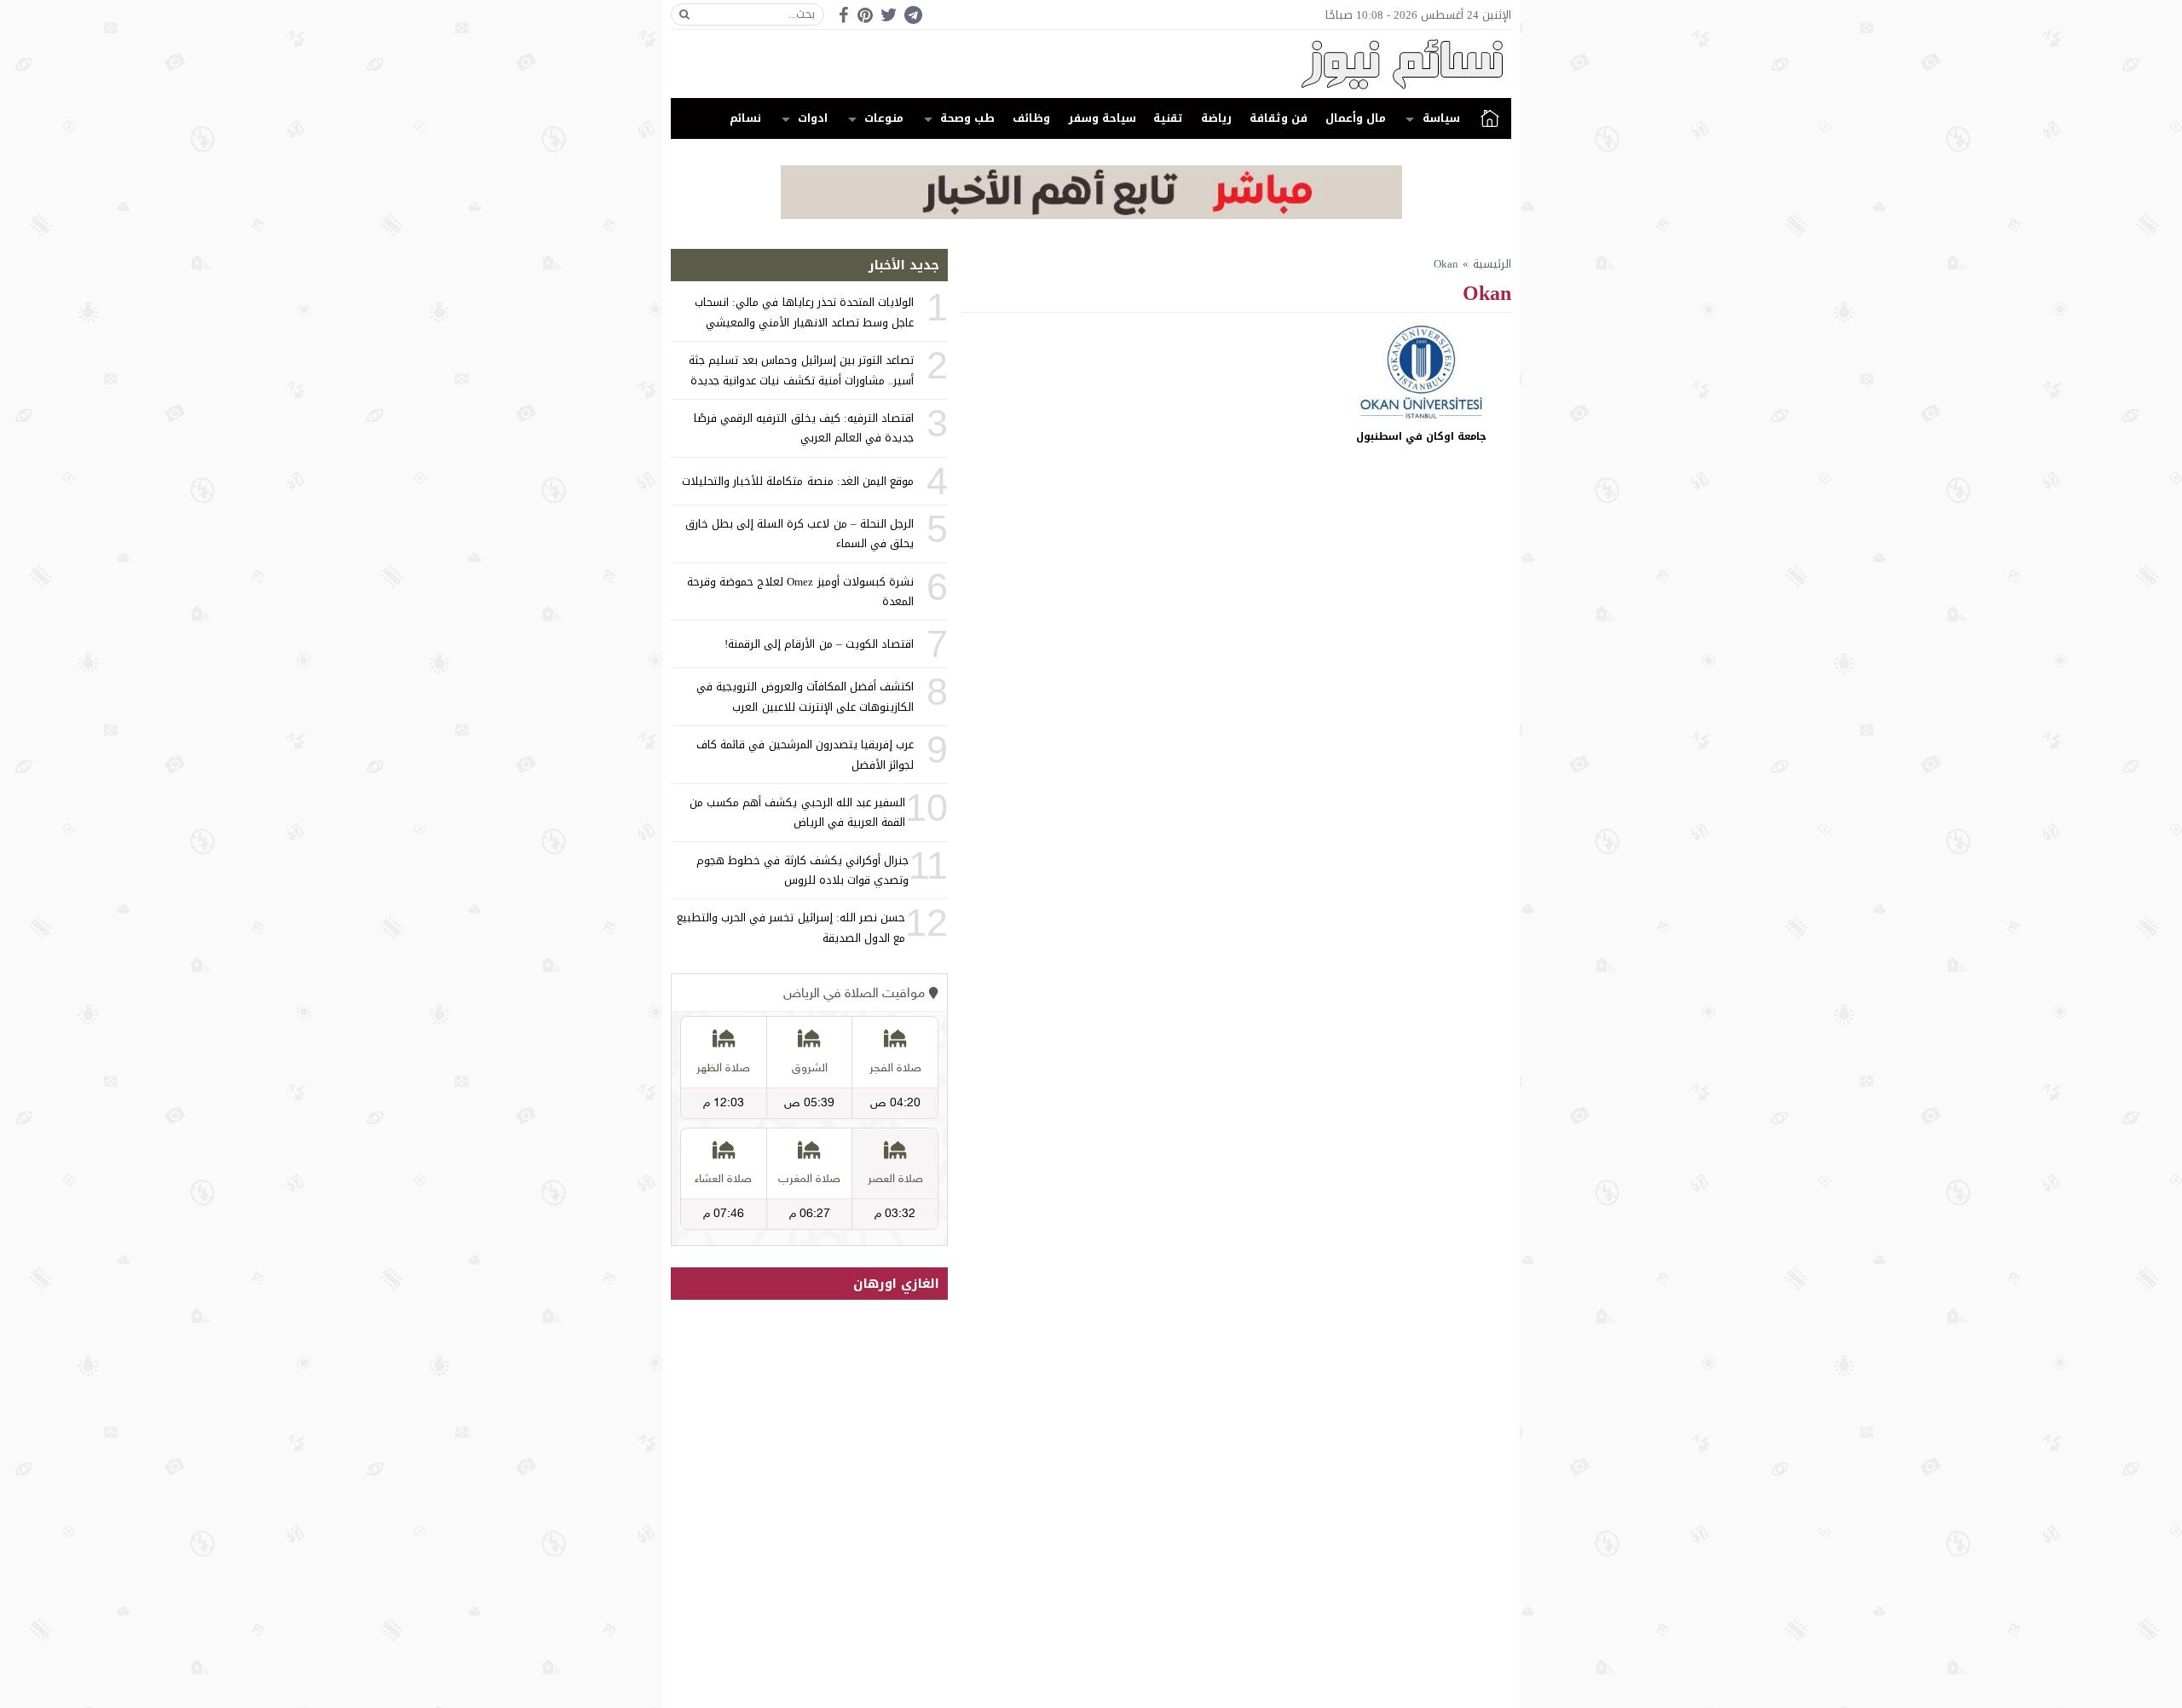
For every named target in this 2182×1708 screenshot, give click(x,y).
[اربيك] (1091, 215)
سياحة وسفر (1102, 118)
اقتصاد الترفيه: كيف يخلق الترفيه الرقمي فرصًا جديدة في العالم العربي (804, 428)
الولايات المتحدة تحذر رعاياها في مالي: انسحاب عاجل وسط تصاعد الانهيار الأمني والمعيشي (804, 312)
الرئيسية (1490, 118)
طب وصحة (967, 118)
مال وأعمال (1356, 118)
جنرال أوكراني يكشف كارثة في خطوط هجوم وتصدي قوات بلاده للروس (802, 870)
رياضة (1216, 118)
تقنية (1168, 118)
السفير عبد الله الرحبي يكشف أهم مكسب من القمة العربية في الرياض (797, 812)
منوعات (884, 118)
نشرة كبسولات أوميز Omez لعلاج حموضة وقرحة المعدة (800, 591)
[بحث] (684, 14)
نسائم (745, 118)
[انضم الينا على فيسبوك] (843, 15)
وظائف (1031, 118)
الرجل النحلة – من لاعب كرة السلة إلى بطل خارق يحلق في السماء (799, 534)
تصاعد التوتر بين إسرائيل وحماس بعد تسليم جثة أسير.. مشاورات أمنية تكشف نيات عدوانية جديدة (801, 370)
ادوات (813, 118)
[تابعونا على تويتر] (889, 15)
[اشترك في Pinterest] (865, 15)
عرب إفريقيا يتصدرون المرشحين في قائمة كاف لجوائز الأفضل (805, 754)
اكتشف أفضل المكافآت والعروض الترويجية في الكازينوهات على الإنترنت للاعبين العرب (805, 696)
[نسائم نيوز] (1091, 64)
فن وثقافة (1279, 118)
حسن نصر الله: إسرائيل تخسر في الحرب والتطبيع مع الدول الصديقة (791, 927)
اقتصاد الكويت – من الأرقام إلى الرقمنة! (819, 644)
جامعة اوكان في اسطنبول (1421, 436)
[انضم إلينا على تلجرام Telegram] (913, 15)
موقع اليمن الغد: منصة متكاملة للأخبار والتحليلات (798, 481)
